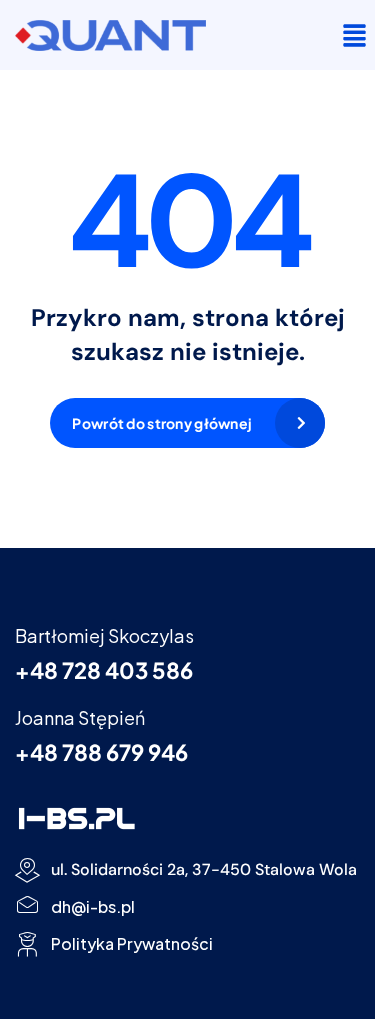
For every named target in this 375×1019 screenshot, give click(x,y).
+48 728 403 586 (104, 670)
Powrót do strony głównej (162, 423)
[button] (355, 35)
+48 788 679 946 (101, 752)
